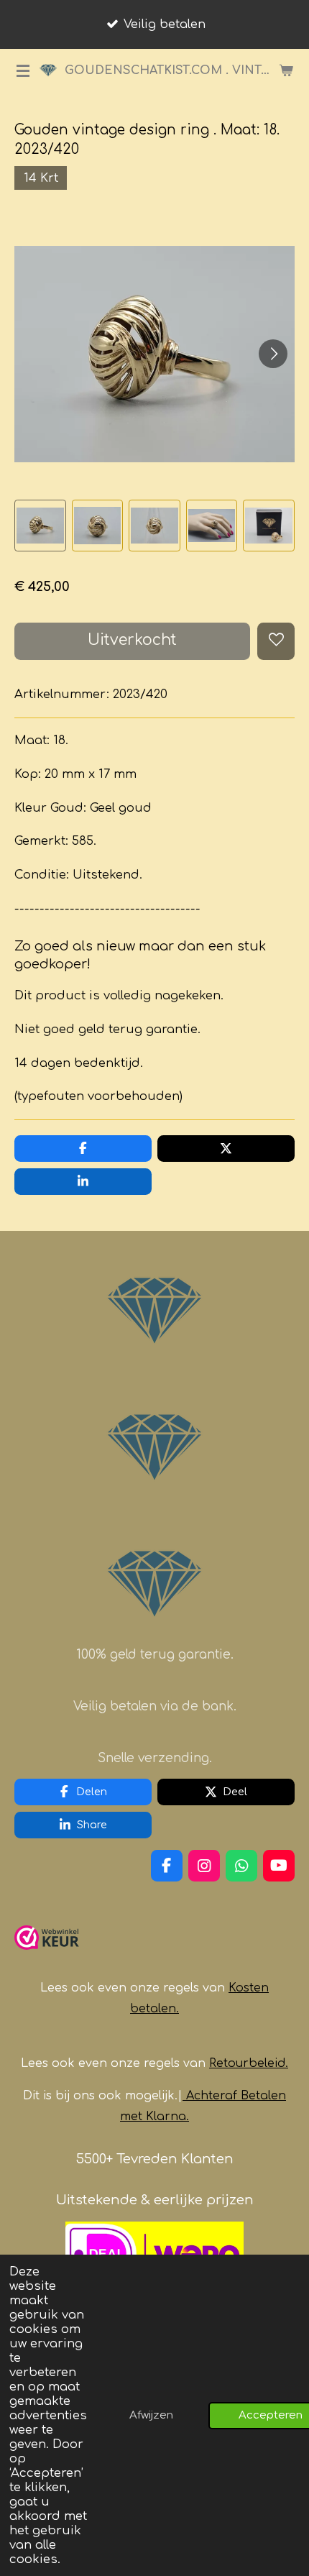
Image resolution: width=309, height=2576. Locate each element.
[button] (40, 526)
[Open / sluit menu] (23, 70)
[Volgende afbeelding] (273, 354)
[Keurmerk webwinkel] (47, 1956)
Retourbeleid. (249, 2063)
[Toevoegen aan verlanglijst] (276, 641)
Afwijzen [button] (151, 2415)
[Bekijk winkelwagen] (286, 70)
